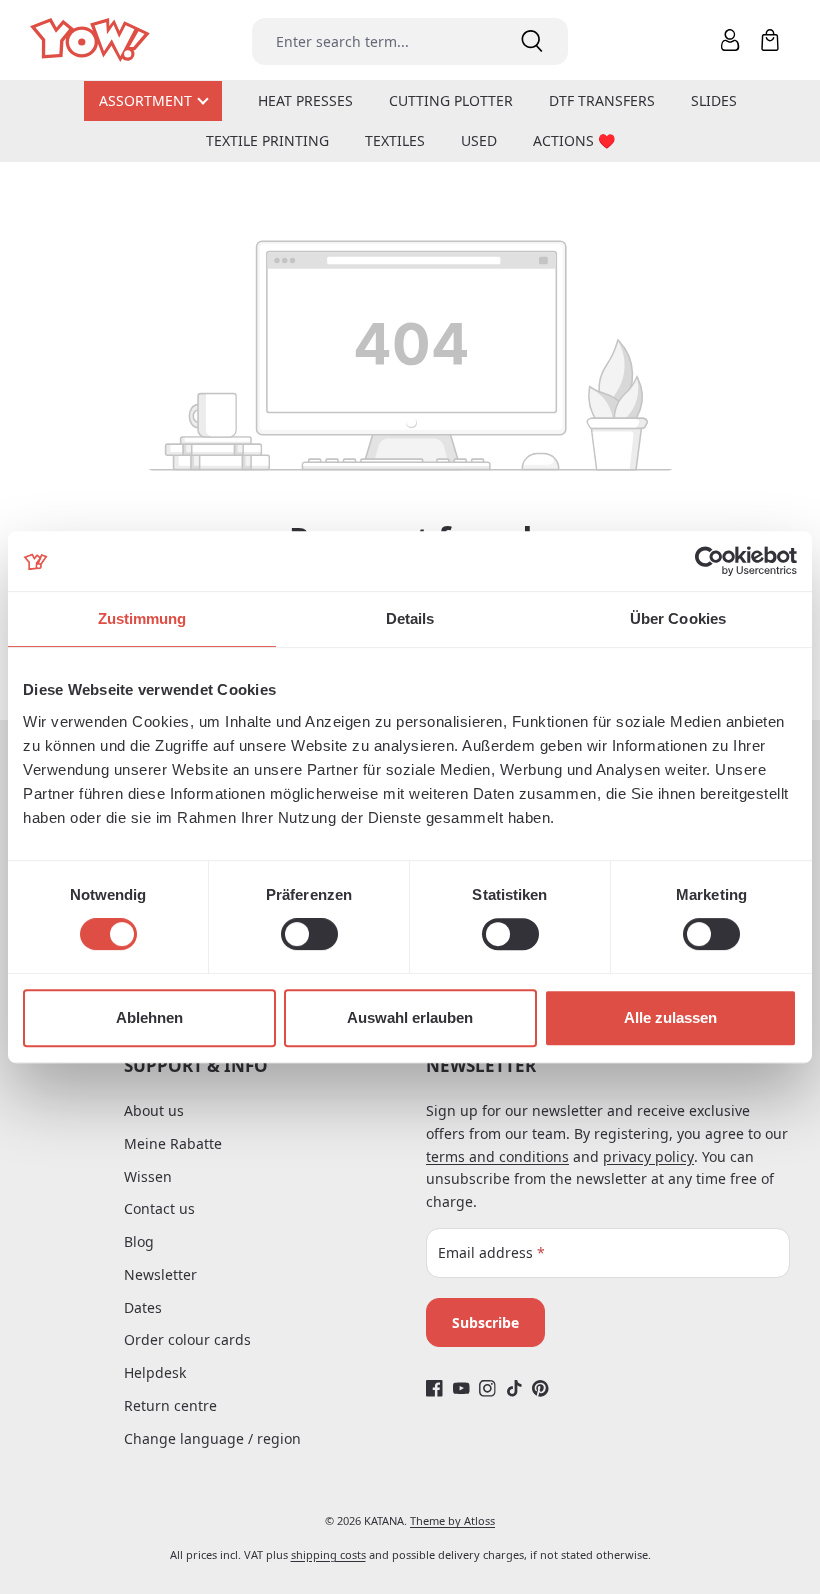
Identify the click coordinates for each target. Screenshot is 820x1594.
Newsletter (160, 1274)
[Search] (532, 41)
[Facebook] (434, 1388)
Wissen (148, 1176)
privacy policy (648, 1156)
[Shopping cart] (770, 40)
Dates (143, 1307)
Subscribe (485, 1322)
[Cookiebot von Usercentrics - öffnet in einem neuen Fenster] (709, 561)
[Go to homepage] (91, 40)
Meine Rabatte (173, 1143)
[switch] (309, 934)
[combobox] (374, 41)
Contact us (159, 1208)
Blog (139, 1241)
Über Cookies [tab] (678, 618)
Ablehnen (149, 1017)
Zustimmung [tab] (142, 618)
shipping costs (328, 1554)
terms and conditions (497, 1156)
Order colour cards (187, 1339)
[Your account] (730, 40)
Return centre (170, 1405)
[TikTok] (514, 1388)
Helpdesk (155, 1372)
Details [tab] (410, 618)
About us (154, 1110)
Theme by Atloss (452, 1520)
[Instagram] (487, 1388)
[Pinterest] (540, 1388)
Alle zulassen (670, 1017)
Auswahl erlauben (410, 1017)
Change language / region (212, 1438)
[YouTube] (461, 1388)
